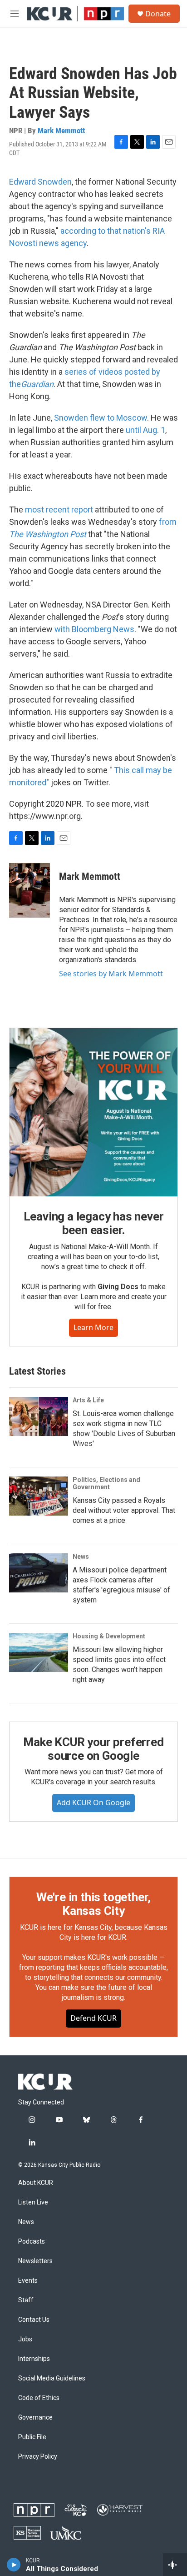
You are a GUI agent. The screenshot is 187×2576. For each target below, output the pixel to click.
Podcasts (32, 2242)
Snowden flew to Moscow (101, 418)
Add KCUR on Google (93, 1803)
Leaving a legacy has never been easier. (94, 1223)
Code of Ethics (39, 2398)
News (81, 1557)
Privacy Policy (38, 2457)
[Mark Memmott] (30, 890)
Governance (35, 2418)
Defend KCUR (93, 2018)
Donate (158, 14)
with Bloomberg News (94, 629)
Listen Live (33, 2202)
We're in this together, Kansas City (93, 1904)
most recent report (59, 510)
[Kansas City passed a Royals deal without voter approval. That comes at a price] (39, 1496)
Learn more (93, 1327)
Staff (26, 2300)
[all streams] (175, 2565)
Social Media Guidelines (52, 2378)
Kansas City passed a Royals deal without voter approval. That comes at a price (124, 1510)
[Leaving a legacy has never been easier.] (93, 1112)
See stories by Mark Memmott (111, 974)
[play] (14, 2565)
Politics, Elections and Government (106, 1483)
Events (28, 2281)
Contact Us (34, 2320)
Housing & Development (109, 1636)
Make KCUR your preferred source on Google (93, 1749)
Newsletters (35, 2261)
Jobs (25, 2339)
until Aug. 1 (145, 430)
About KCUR (36, 2183)
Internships (34, 2359)
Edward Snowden (40, 182)
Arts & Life (88, 1400)
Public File (32, 2437)
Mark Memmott (61, 131)
